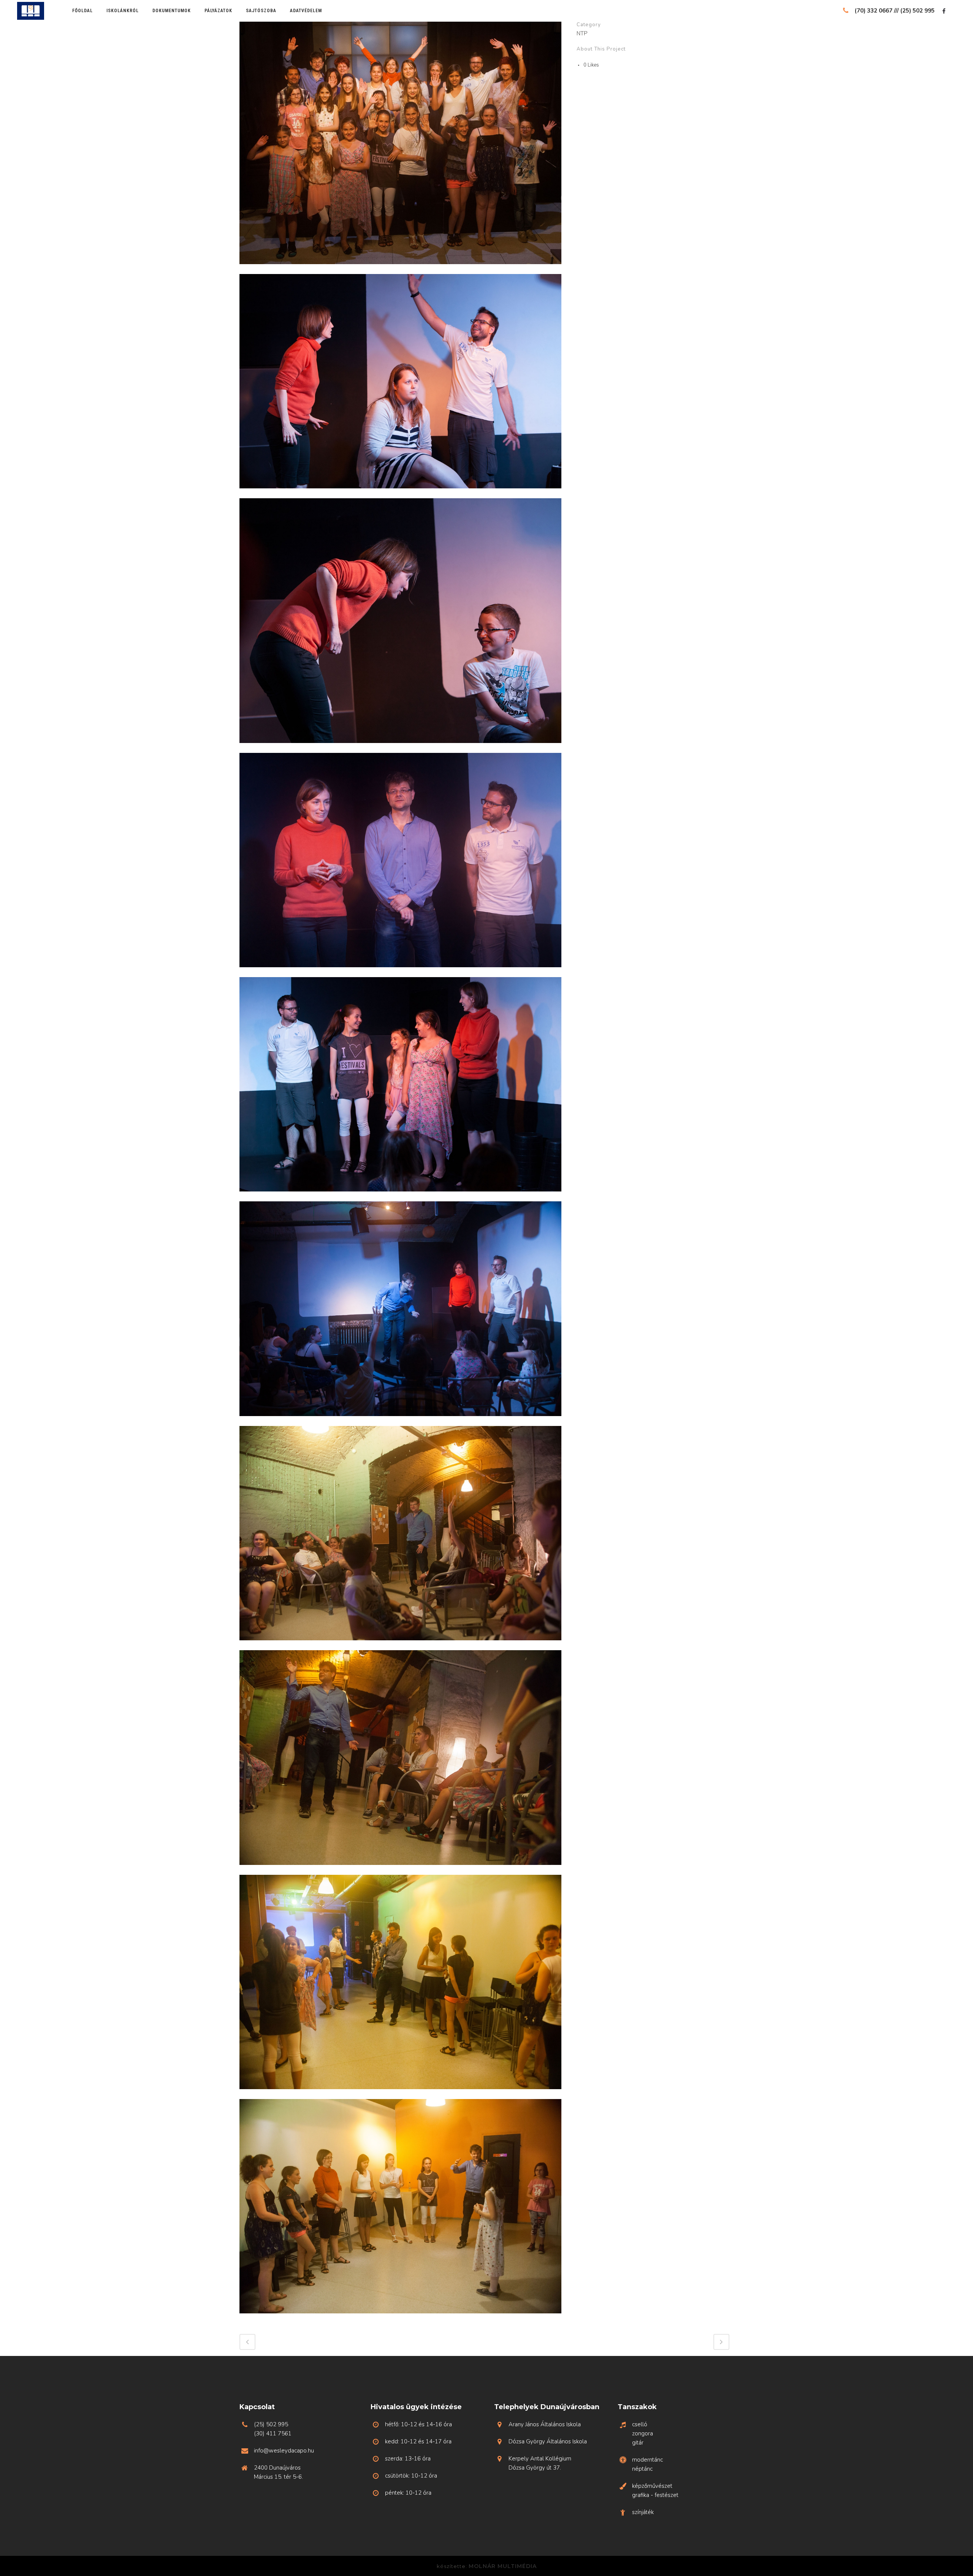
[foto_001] (400, 269)
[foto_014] (400, 1870)
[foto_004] (400, 748)
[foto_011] (400, 1421)
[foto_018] (400, 2318)
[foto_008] (400, 1196)
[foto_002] (400, 493)
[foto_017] (400, 2094)
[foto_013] (400, 1645)
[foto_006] (400, 972)
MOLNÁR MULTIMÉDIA (503, 2566)
